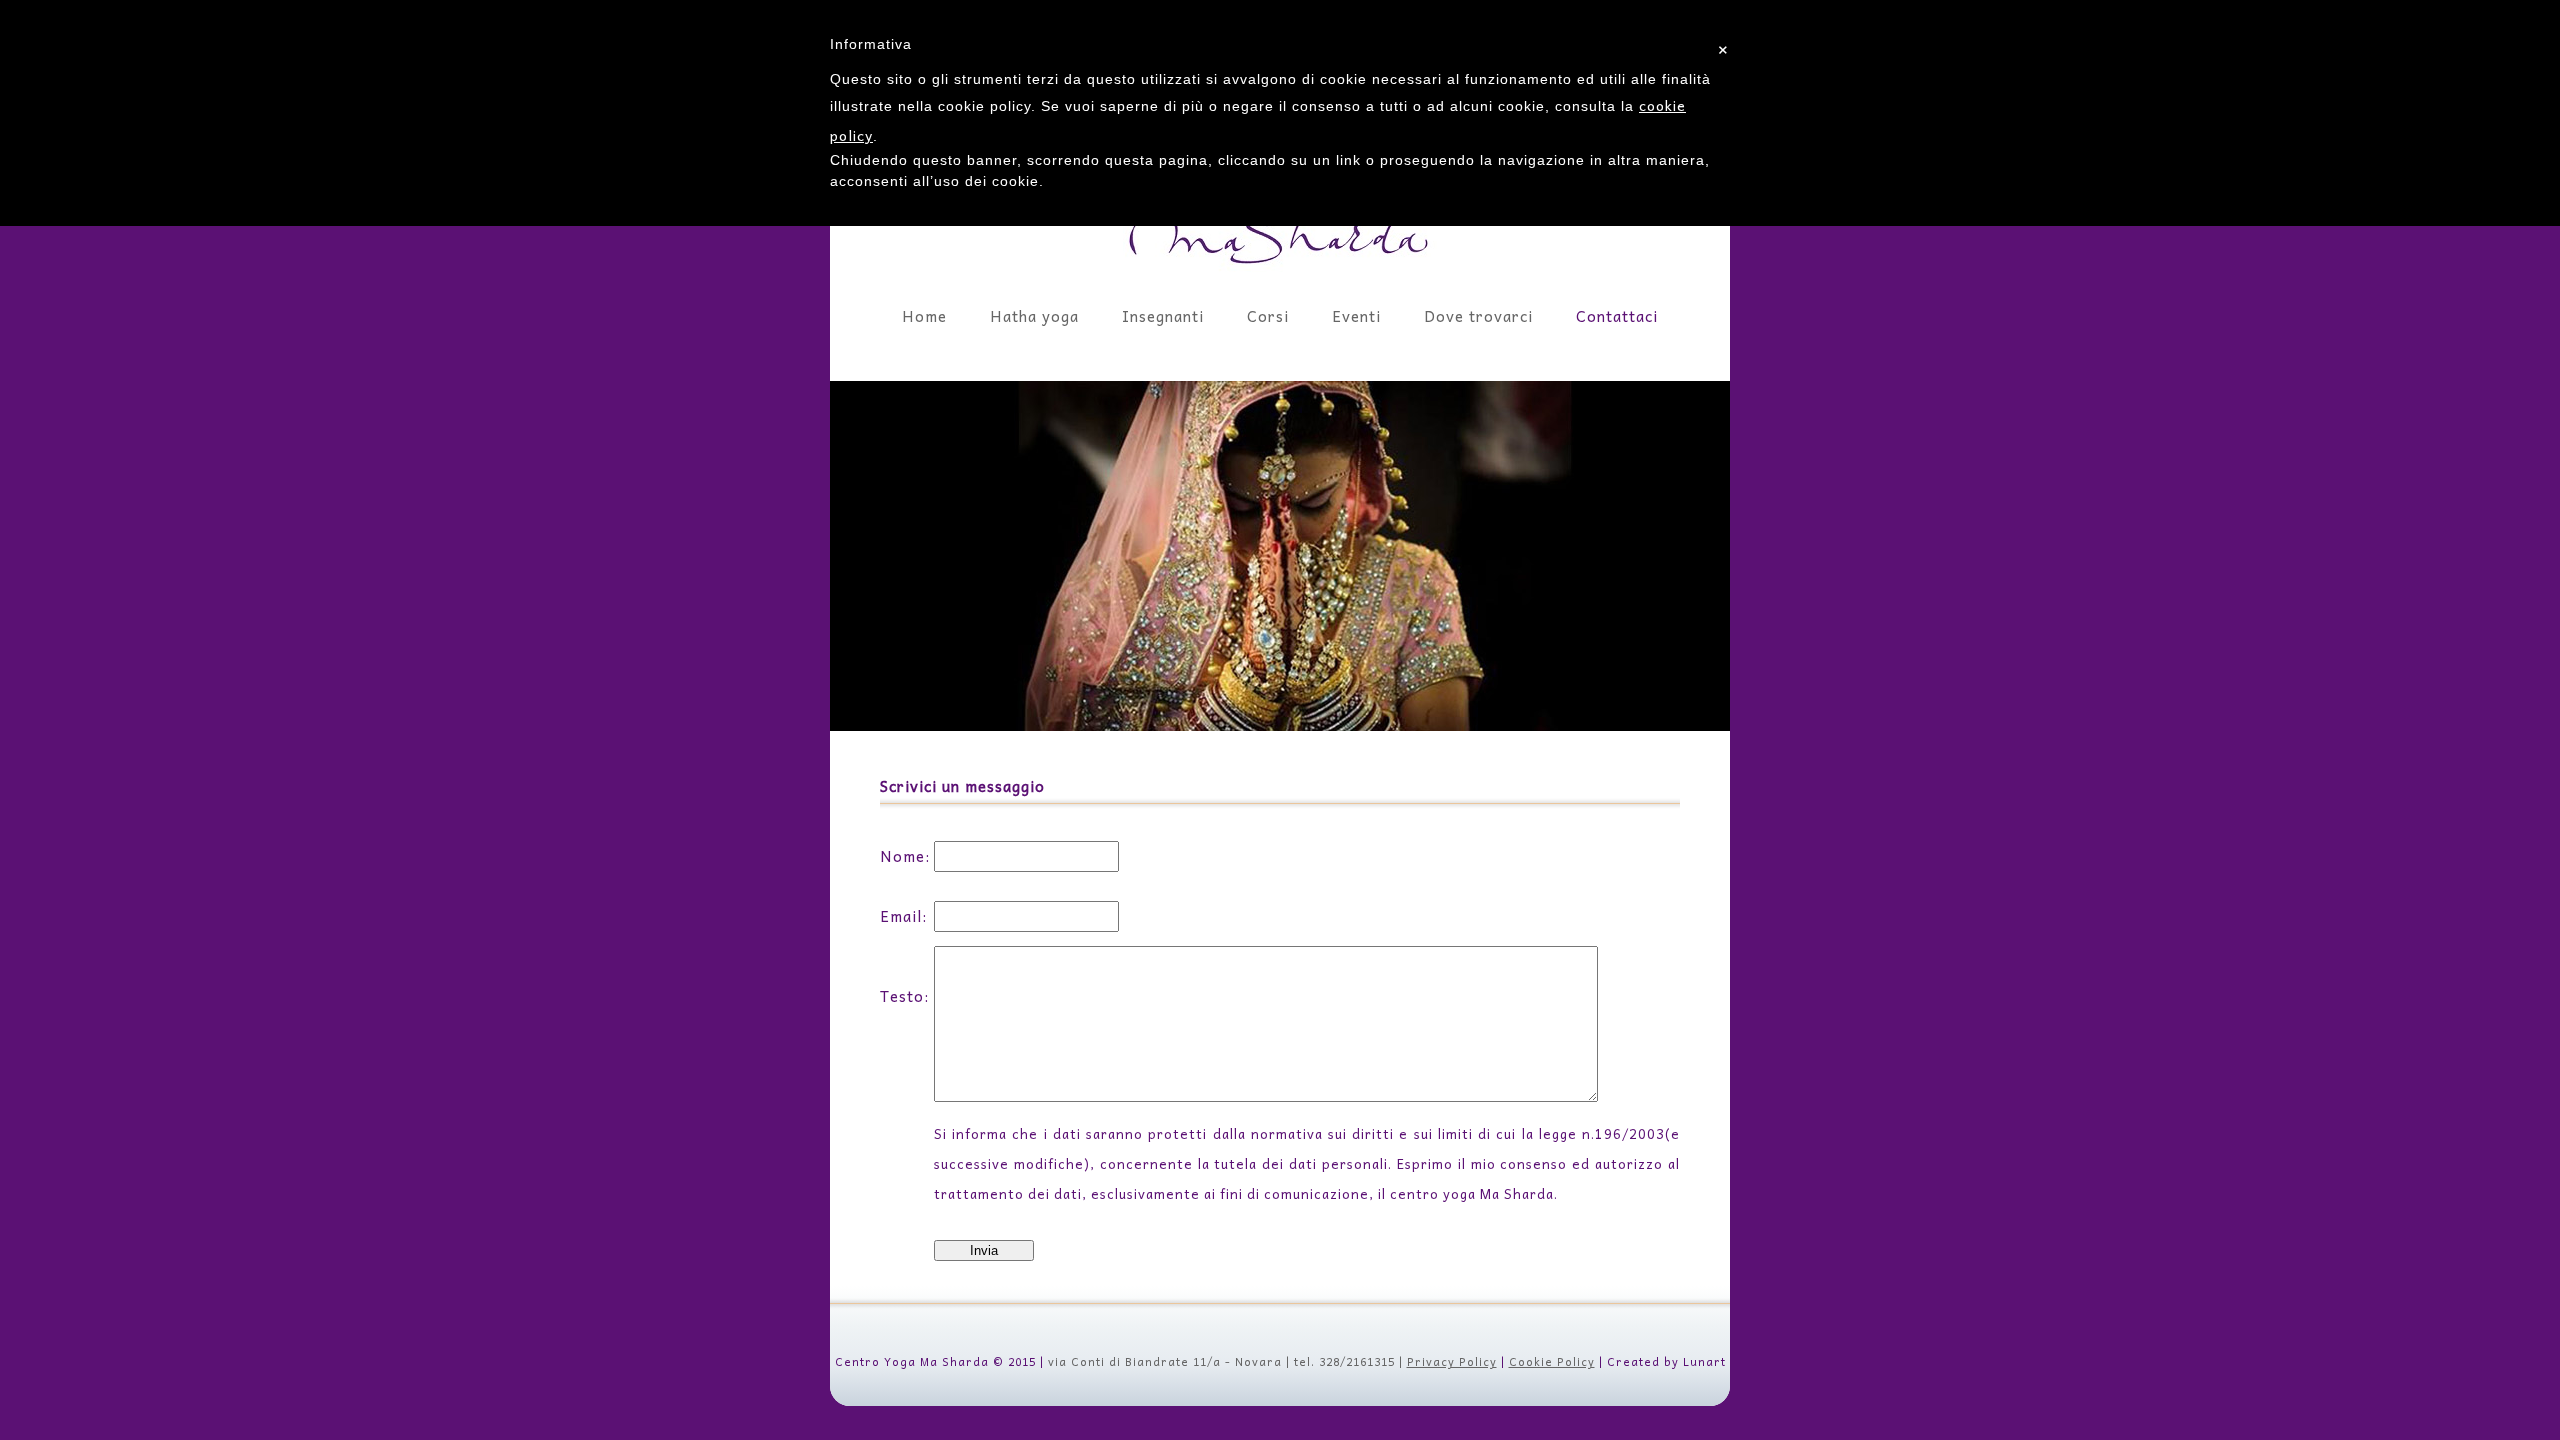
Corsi (1268, 316)
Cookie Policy (1552, 1361)
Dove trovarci (1478, 316)
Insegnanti (1163, 316)
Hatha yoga (1034, 316)
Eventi (1356, 316)
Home (924, 316)
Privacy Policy (1452, 1361)
